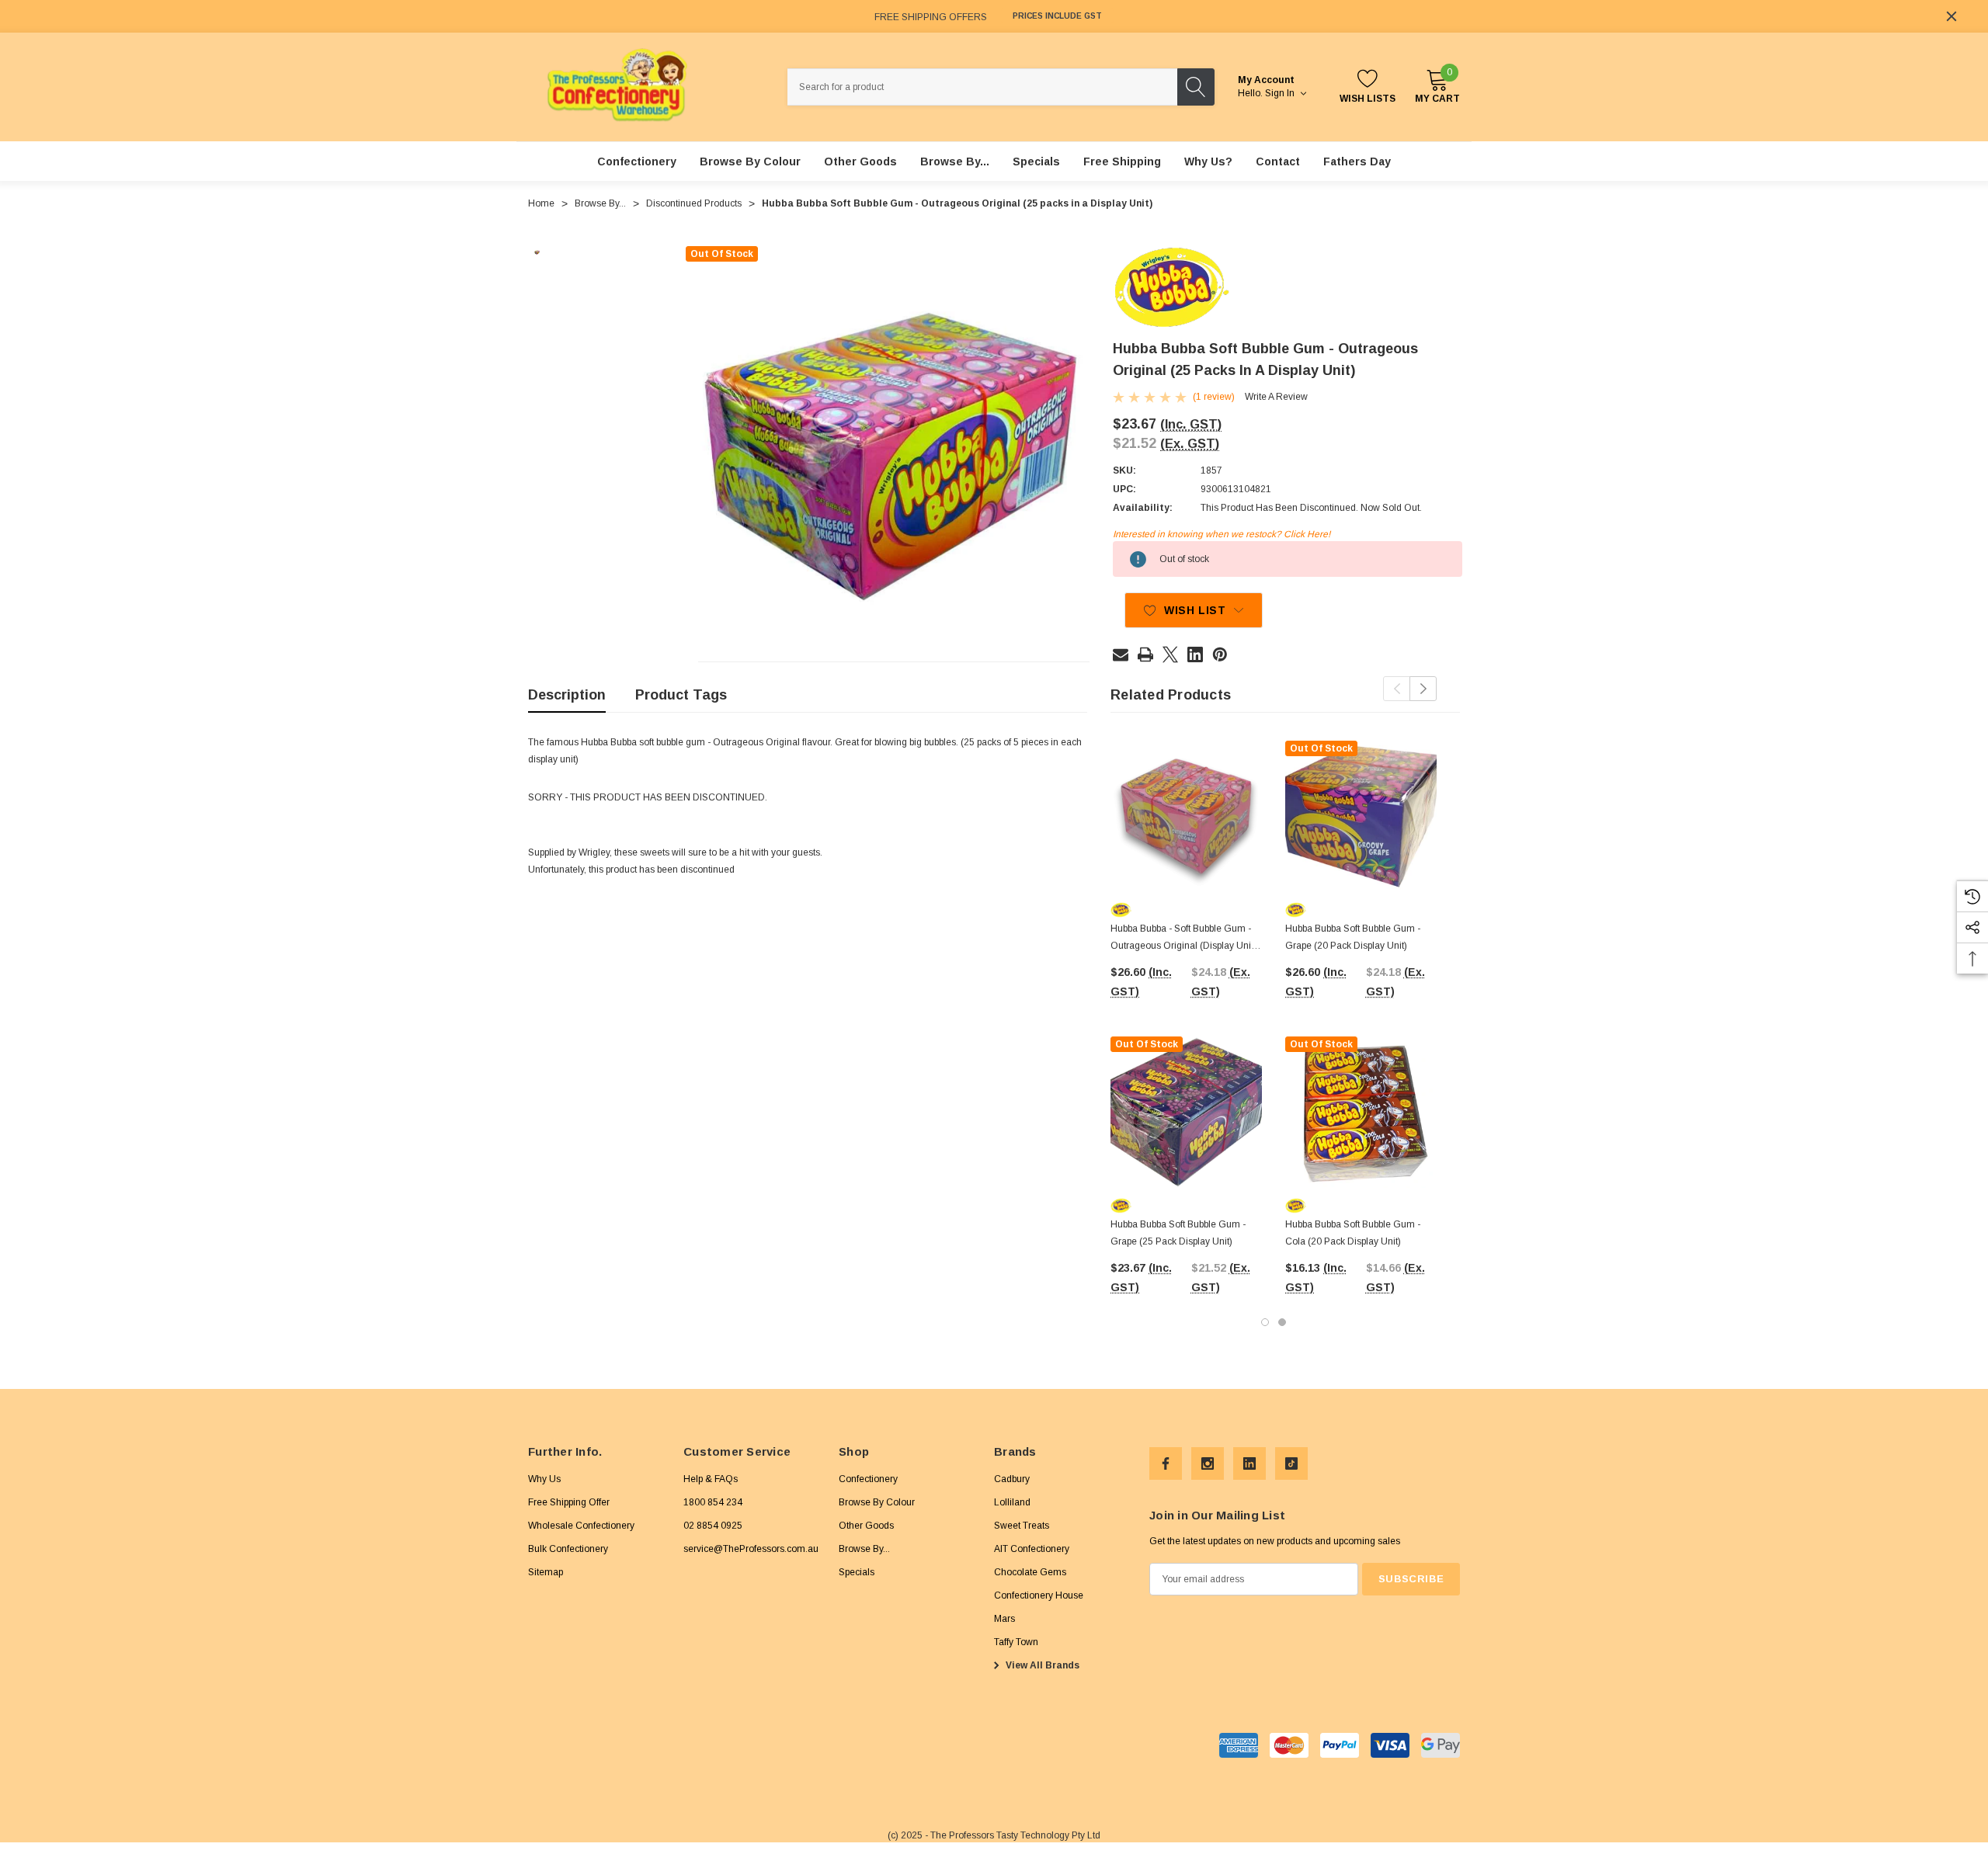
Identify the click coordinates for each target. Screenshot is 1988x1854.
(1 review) (1214, 397)
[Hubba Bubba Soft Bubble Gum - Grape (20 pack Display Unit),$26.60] (1361, 816)
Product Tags (681, 695)
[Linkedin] (1195, 654)
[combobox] (982, 87)
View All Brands (1041, 1665)
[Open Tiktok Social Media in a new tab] (1291, 1463)
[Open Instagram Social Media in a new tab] (1208, 1463)
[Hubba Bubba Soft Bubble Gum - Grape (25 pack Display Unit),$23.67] (1186, 1112)
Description (567, 695)
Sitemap (546, 1572)
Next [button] (1423, 689)
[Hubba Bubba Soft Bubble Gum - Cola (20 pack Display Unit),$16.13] (1361, 1112)
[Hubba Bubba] (1171, 287)
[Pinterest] (1220, 654)
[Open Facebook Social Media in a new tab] (1166, 1463)
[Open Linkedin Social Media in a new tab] (1249, 1463)
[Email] (1121, 654)
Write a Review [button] (1276, 397)
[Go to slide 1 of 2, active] (1265, 1322)
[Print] (1145, 654)
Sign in (1281, 93)
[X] (1170, 654)
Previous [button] (1397, 689)
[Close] (1952, 16)
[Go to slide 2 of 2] (1282, 1322)
